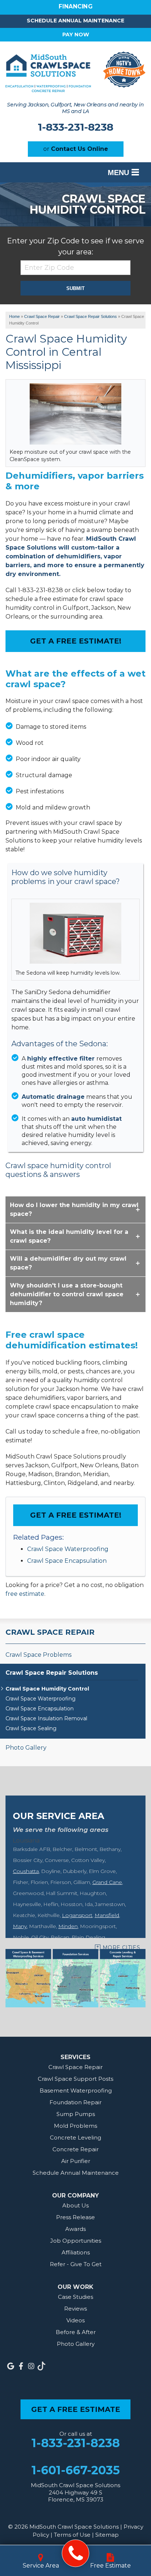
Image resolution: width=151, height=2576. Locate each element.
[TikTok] (41, 2366)
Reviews (75, 2309)
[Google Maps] (11, 2366)
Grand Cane (107, 1882)
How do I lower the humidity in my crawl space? (74, 1209)
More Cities (121, 1948)
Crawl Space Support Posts (75, 2079)
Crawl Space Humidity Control (47, 1689)
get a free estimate (76, 2409)
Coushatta (26, 1871)
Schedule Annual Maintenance (75, 21)
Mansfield (107, 1915)
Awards (75, 2229)
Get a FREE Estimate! (76, 641)
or (76, 149)
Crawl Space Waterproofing (68, 1549)
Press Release (75, 2217)
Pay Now (76, 35)
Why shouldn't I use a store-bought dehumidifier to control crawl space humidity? (67, 1294)
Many (20, 1926)
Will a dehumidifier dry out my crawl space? (68, 1263)
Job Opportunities (76, 2241)
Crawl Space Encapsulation (67, 1561)
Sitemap (107, 2535)
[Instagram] (31, 2366)
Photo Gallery (26, 1748)
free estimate (25, 1594)
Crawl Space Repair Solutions (52, 1673)
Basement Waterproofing (76, 2090)
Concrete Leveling (75, 2137)
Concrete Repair (75, 2149)
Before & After (76, 2332)
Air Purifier (76, 2161)
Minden (68, 1926)
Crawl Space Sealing (31, 1729)
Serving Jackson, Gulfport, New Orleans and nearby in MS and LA (75, 108)
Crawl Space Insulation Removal (46, 1719)
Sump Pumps (76, 2114)
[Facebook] (21, 2366)
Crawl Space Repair (50, 1632)
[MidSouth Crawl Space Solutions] (76, 2553)
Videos (75, 2320)
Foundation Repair (75, 2102)
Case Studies (75, 2297)
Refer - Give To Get (76, 2264)
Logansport (77, 1915)
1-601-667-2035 (76, 2470)
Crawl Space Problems (38, 1655)
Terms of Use (72, 2535)
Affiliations (76, 2252)
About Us (75, 2205)
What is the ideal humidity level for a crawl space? (69, 1236)
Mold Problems (75, 2126)
